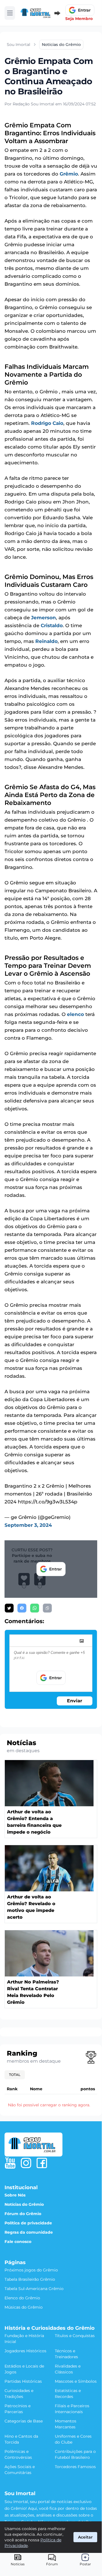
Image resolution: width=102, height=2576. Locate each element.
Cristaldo (52, 625)
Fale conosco (18, 2242)
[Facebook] (42, 2163)
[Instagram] (26, 2163)
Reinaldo (46, 641)
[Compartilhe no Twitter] (9, 1608)
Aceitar (85, 2537)
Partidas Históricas (23, 2381)
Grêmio (69, 174)
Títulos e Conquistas (75, 2336)
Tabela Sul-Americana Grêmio (34, 2289)
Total (15, 2075)
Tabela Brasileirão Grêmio (30, 2279)
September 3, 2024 (28, 1525)
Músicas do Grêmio (24, 2307)
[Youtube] (10, 2163)
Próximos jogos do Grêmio (31, 2270)
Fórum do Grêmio (23, 2214)
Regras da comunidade (29, 2232)
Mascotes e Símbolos (76, 2381)
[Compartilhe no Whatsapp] (35, 1608)
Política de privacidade (28, 2223)
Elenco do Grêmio (22, 2298)
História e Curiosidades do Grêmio (50, 2328)
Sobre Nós (15, 2195)
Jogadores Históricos (25, 2351)
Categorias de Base (24, 2421)
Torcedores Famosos (75, 2467)
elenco (75, 1014)
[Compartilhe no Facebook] (22, 1608)
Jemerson (44, 618)
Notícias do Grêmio (24, 2204)
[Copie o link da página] (47, 1608)
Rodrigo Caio (47, 423)
